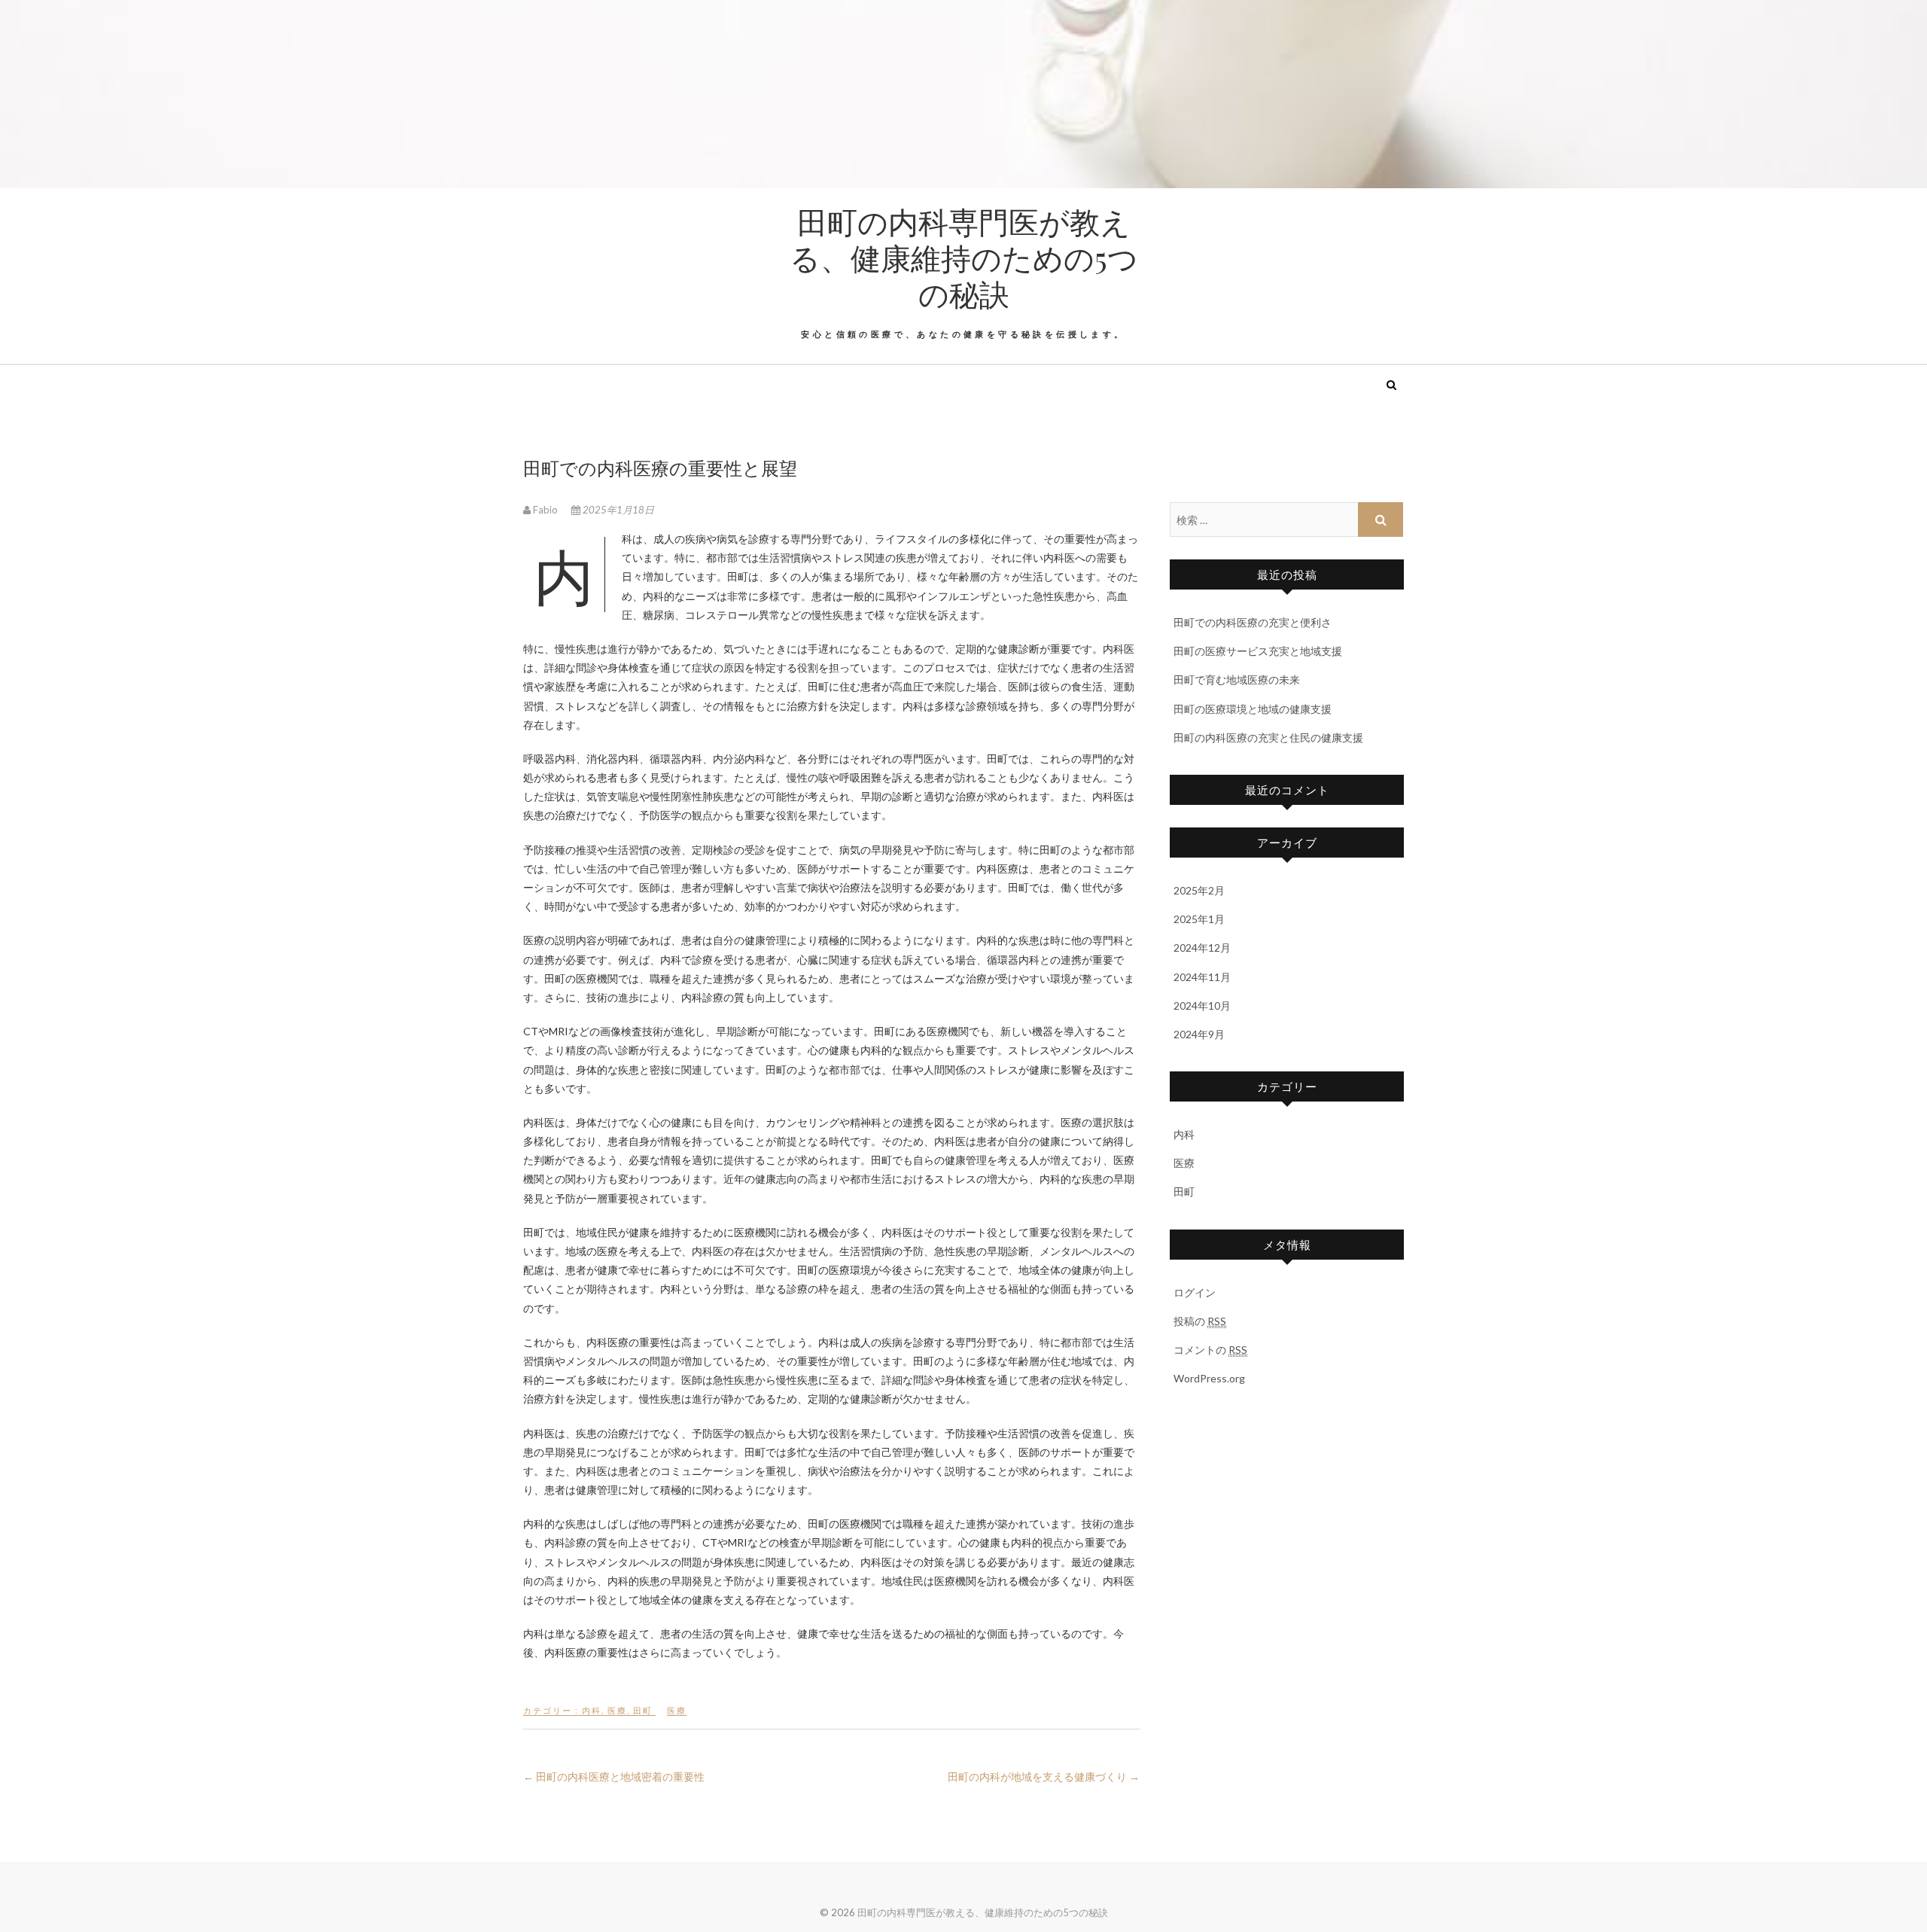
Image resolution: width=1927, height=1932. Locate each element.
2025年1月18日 (617, 510)
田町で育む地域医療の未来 (1237, 680)
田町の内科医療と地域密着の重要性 (614, 1777)
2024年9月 (1199, 1034)
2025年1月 (1199, 919)
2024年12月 (1202, 948)
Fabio (545, 510)
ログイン (1195, 1292)
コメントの (1210, 1350)
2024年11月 (1202, 977)
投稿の (1200, 1321)
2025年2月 (1199, 890)
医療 (617, 1710)
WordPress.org (1209, 1378)
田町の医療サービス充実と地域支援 (1258, 651)
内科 (592, 1710)
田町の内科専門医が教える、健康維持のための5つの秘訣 (964, 257)
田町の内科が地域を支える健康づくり (1044, 1777)
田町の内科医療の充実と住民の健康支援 (1268, 737)
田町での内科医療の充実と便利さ (1253, 622)
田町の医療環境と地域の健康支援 (1253, 709)
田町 (643, 1710)
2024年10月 (1202, 1006)
